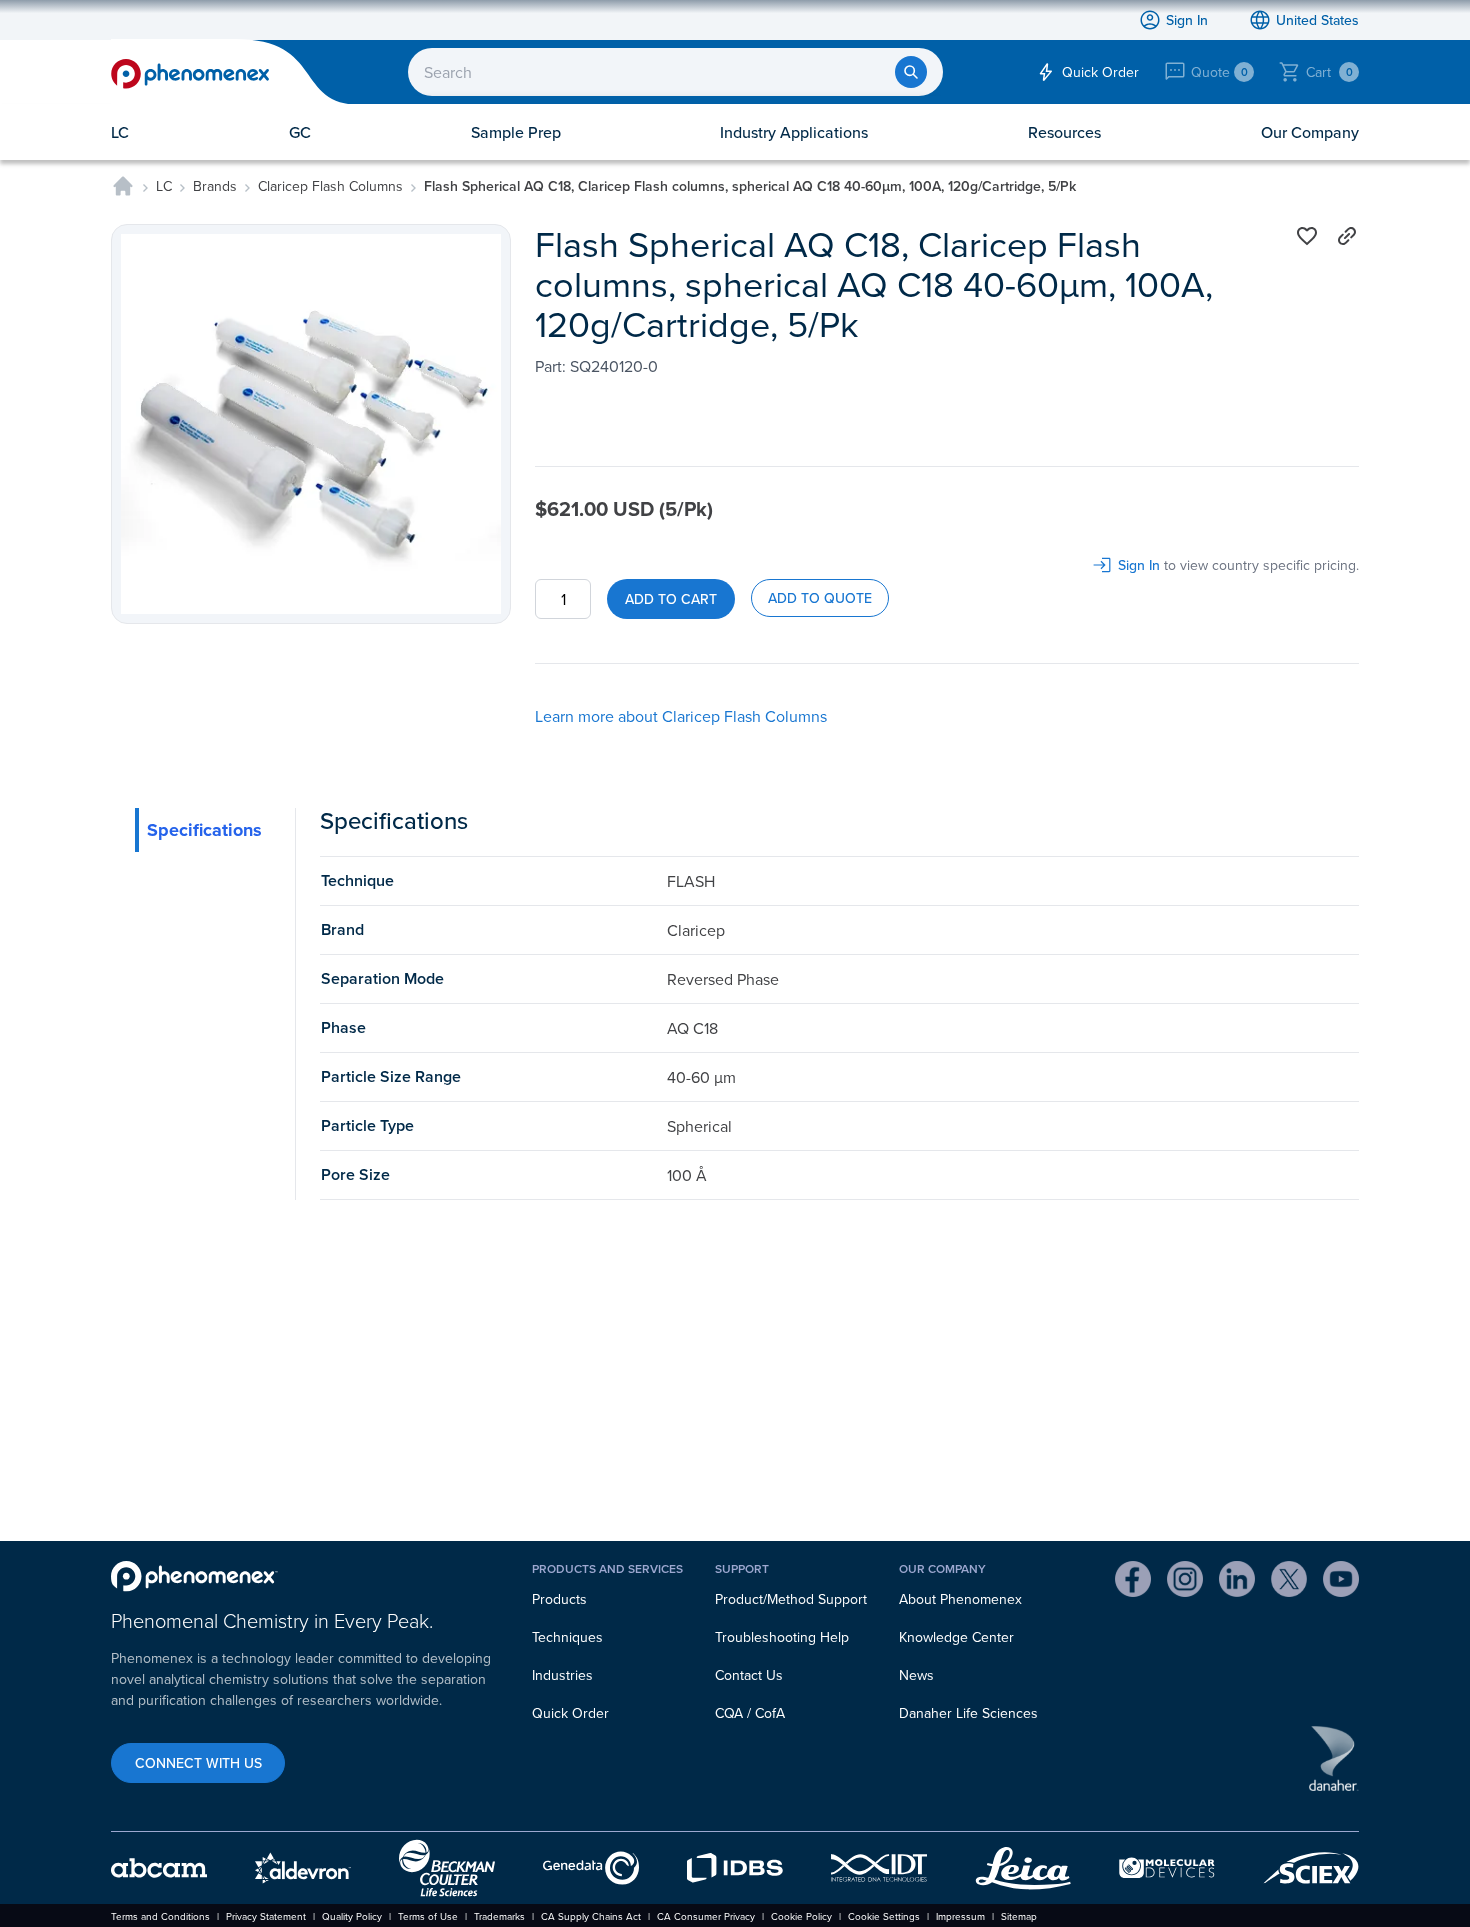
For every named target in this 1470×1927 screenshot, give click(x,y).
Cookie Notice (644, 343)
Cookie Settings (663, 423)
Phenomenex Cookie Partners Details (540, 370)
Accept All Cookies (809, 424)
